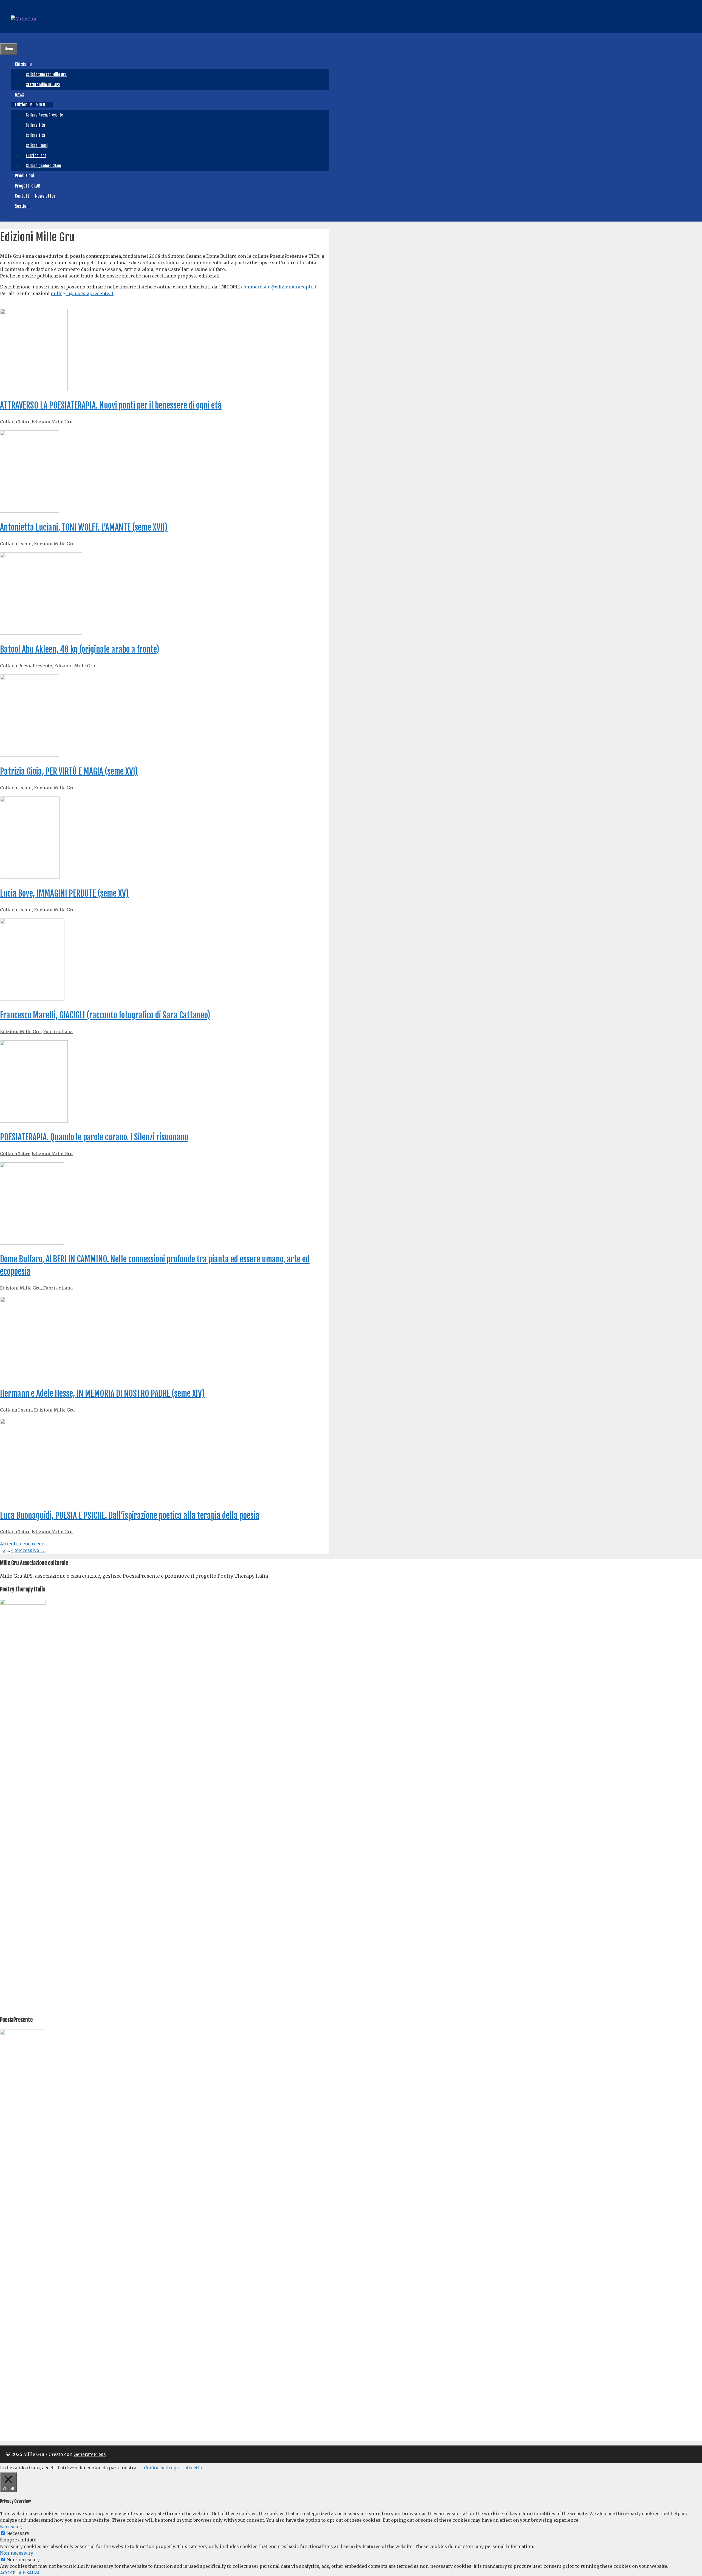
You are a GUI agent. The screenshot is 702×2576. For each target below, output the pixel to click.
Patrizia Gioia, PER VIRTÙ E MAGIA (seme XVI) (69, 771)
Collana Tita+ (36, 135)
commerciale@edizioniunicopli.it (279, 287)
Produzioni (24, 176)
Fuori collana (36, 156)
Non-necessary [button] (17, 2553)
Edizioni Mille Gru (30, 105)
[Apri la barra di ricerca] (4, 38)
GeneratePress (90, 2454)
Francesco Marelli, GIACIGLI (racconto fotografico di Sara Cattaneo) (105, 1015)
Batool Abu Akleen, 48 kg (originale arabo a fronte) (80, 649)
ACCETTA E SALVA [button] (20, 2573)
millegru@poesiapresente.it (82, 293)
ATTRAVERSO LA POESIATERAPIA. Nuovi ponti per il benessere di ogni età (111, 405)
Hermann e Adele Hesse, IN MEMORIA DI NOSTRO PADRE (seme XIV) (102, 1394)
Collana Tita (35, 125)
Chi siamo (23, 64)
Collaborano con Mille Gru (46, 74)
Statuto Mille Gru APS (43, 85)
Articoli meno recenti (24, 1544)
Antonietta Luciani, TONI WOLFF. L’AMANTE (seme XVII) (84, 527)
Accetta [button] (194, 2468)
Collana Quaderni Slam (43, 166)
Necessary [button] (11, 2527)
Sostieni (22, 206)
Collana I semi (37, 145)
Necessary (18, 2533)
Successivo (30, 1550)
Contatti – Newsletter (35, 196)
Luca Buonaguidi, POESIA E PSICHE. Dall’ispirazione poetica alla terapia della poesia (130, 1516)
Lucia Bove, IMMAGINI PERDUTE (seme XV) (64, 893)
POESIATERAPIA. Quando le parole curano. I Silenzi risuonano (94, 1137)
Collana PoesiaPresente (44, 115)
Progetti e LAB (28, 186)
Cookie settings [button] (161, 2468)
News (19, 95)
